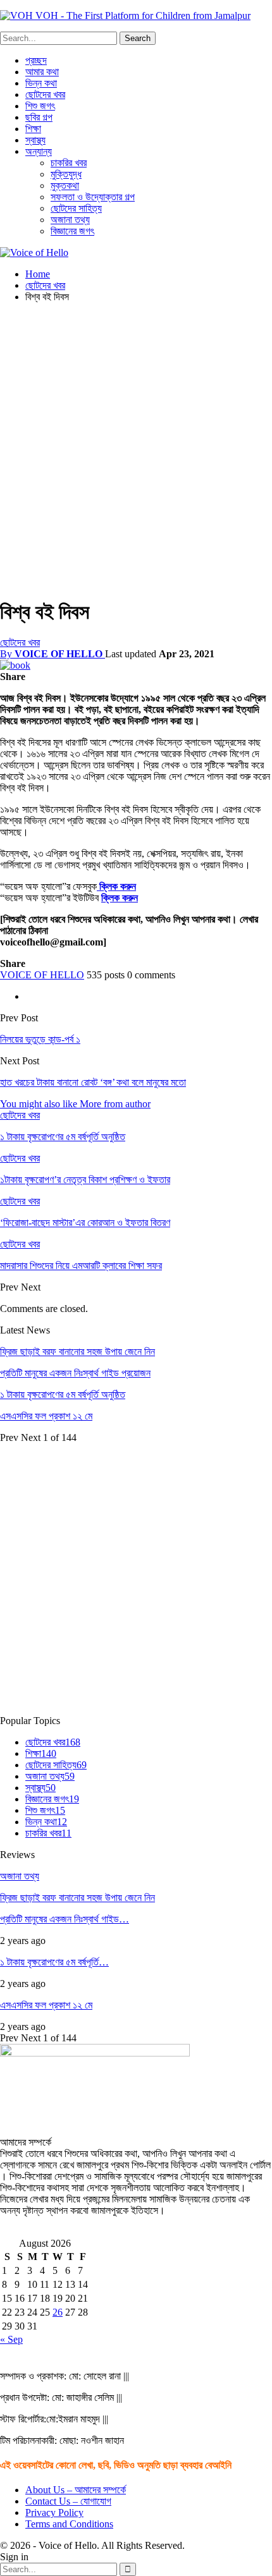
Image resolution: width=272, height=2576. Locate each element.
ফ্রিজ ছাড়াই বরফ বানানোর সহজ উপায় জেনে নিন (77, 1352)
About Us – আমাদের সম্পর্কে (76, 2490)
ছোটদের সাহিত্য (76, 208)
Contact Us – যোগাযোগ (68, 2501)
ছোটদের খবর (45, 94)
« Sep (11, 2339)
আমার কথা (42, 72)
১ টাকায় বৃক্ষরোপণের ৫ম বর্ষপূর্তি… (54, 1962)
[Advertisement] (136, 449)
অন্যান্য (39, 151)
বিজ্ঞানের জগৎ (72, 231)
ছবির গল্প (39, 117)
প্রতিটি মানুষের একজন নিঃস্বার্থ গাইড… (65, 1919)
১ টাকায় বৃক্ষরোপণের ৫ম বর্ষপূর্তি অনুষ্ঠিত (63, 1394)
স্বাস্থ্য (35, 140)
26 (58, 2312)
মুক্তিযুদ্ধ (66, 174)
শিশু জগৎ (40, 106)
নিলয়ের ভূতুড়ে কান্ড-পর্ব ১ (40, 1039)
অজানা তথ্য (70, 220)
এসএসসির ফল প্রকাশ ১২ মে (46, 1416)
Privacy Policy (54, 2512)
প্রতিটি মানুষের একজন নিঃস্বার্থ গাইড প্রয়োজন (75, 1373)
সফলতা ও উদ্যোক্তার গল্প (93, 197)
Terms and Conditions (69, 2524)
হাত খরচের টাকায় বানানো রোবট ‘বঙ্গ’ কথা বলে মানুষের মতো (93, 1082)
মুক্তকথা (65, 185)
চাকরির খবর (69, 163)
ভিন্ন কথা (41, 83)
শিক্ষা (33, 129)
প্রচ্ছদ (36, 60)
